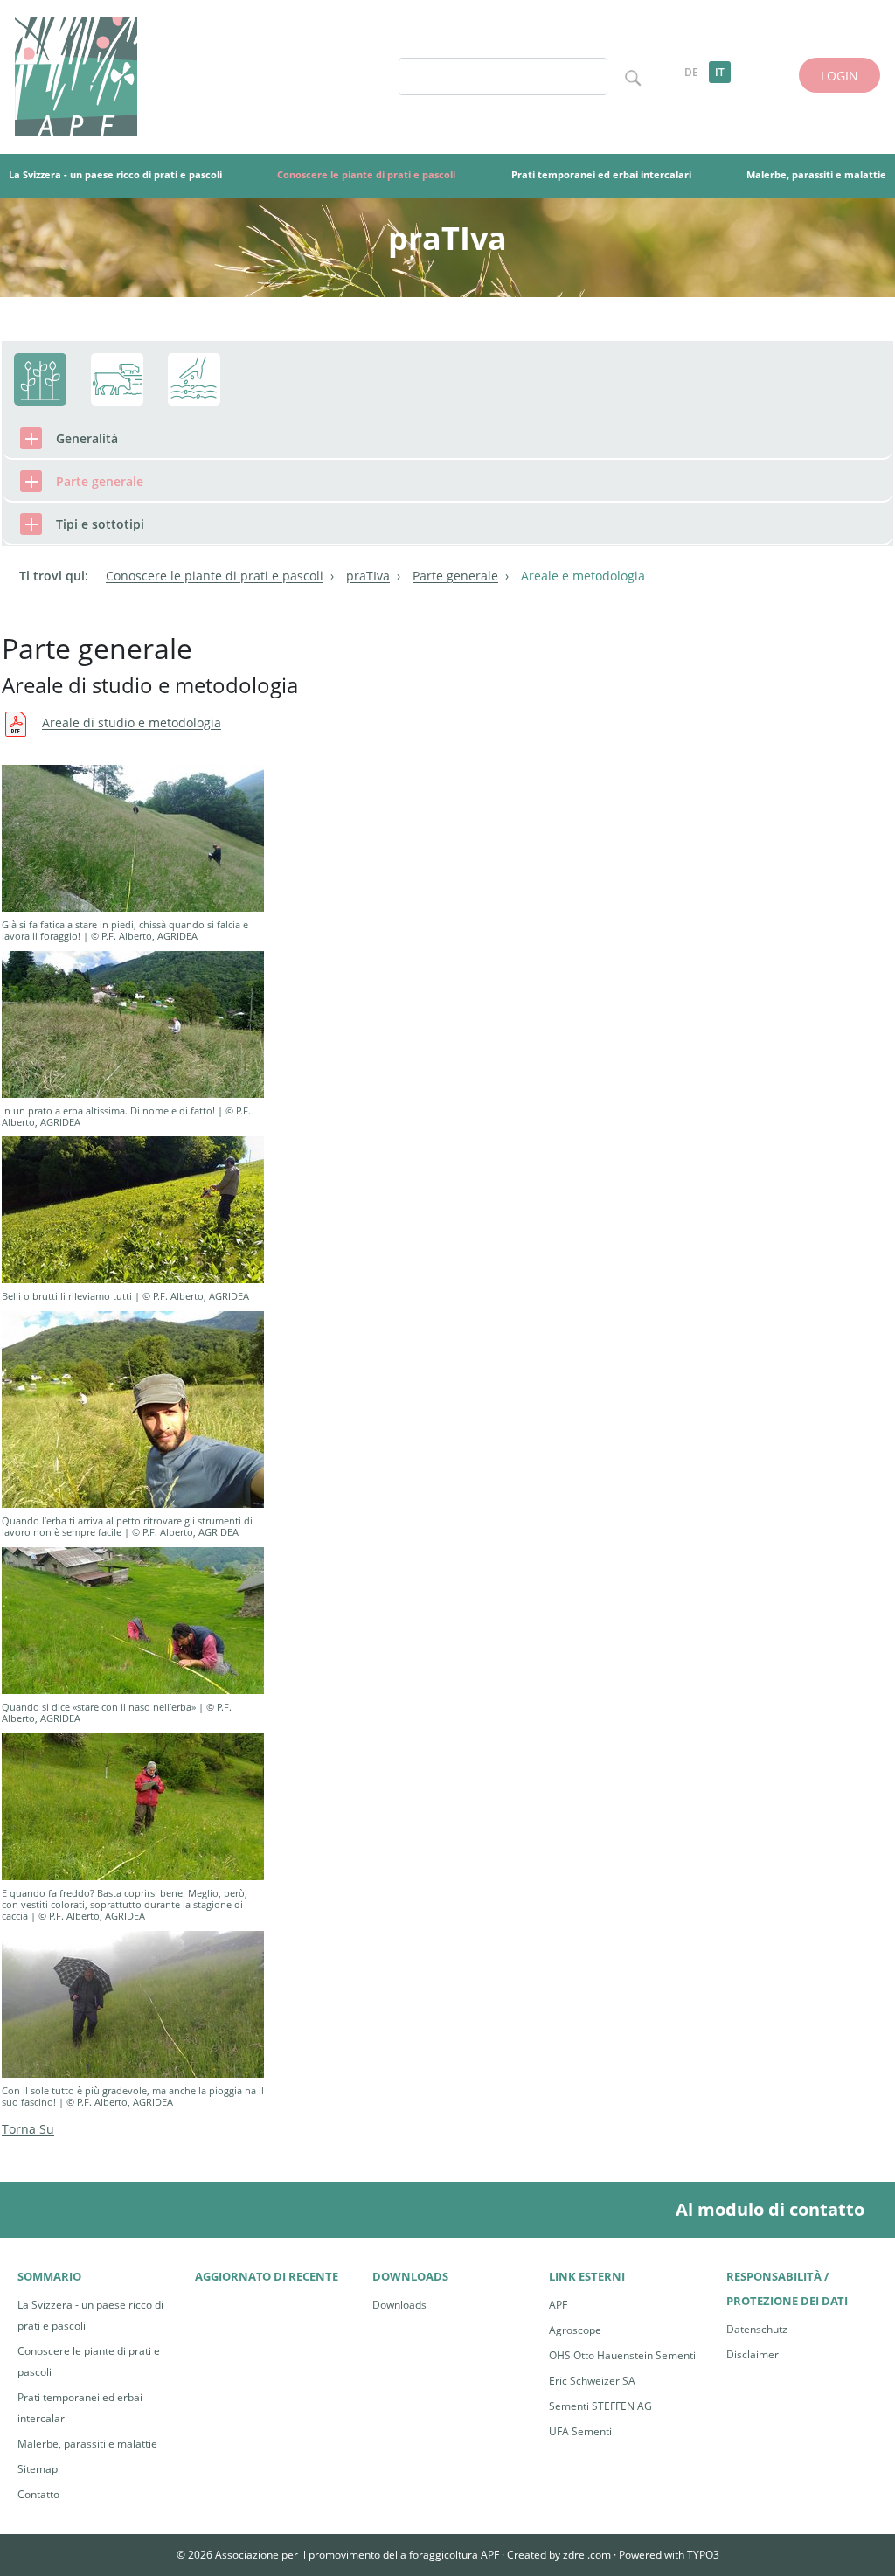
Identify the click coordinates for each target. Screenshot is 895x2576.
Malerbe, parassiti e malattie (87, 2444)
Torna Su (28, 2129)
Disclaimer (753, 2354)
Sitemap (38, 2469)
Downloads (399, 2305)
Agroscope (575, 2330)
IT (720, 72)
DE (691, 72)
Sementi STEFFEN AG (600, 2406)
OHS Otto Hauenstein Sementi (622, 2355)
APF (558, 2305)
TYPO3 (703, 2555)
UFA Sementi (580, 2431)
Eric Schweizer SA (592, 2381)
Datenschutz (757, 2329)
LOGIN (839, 76)
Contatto (38, 2494)
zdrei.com (587, 2555)
